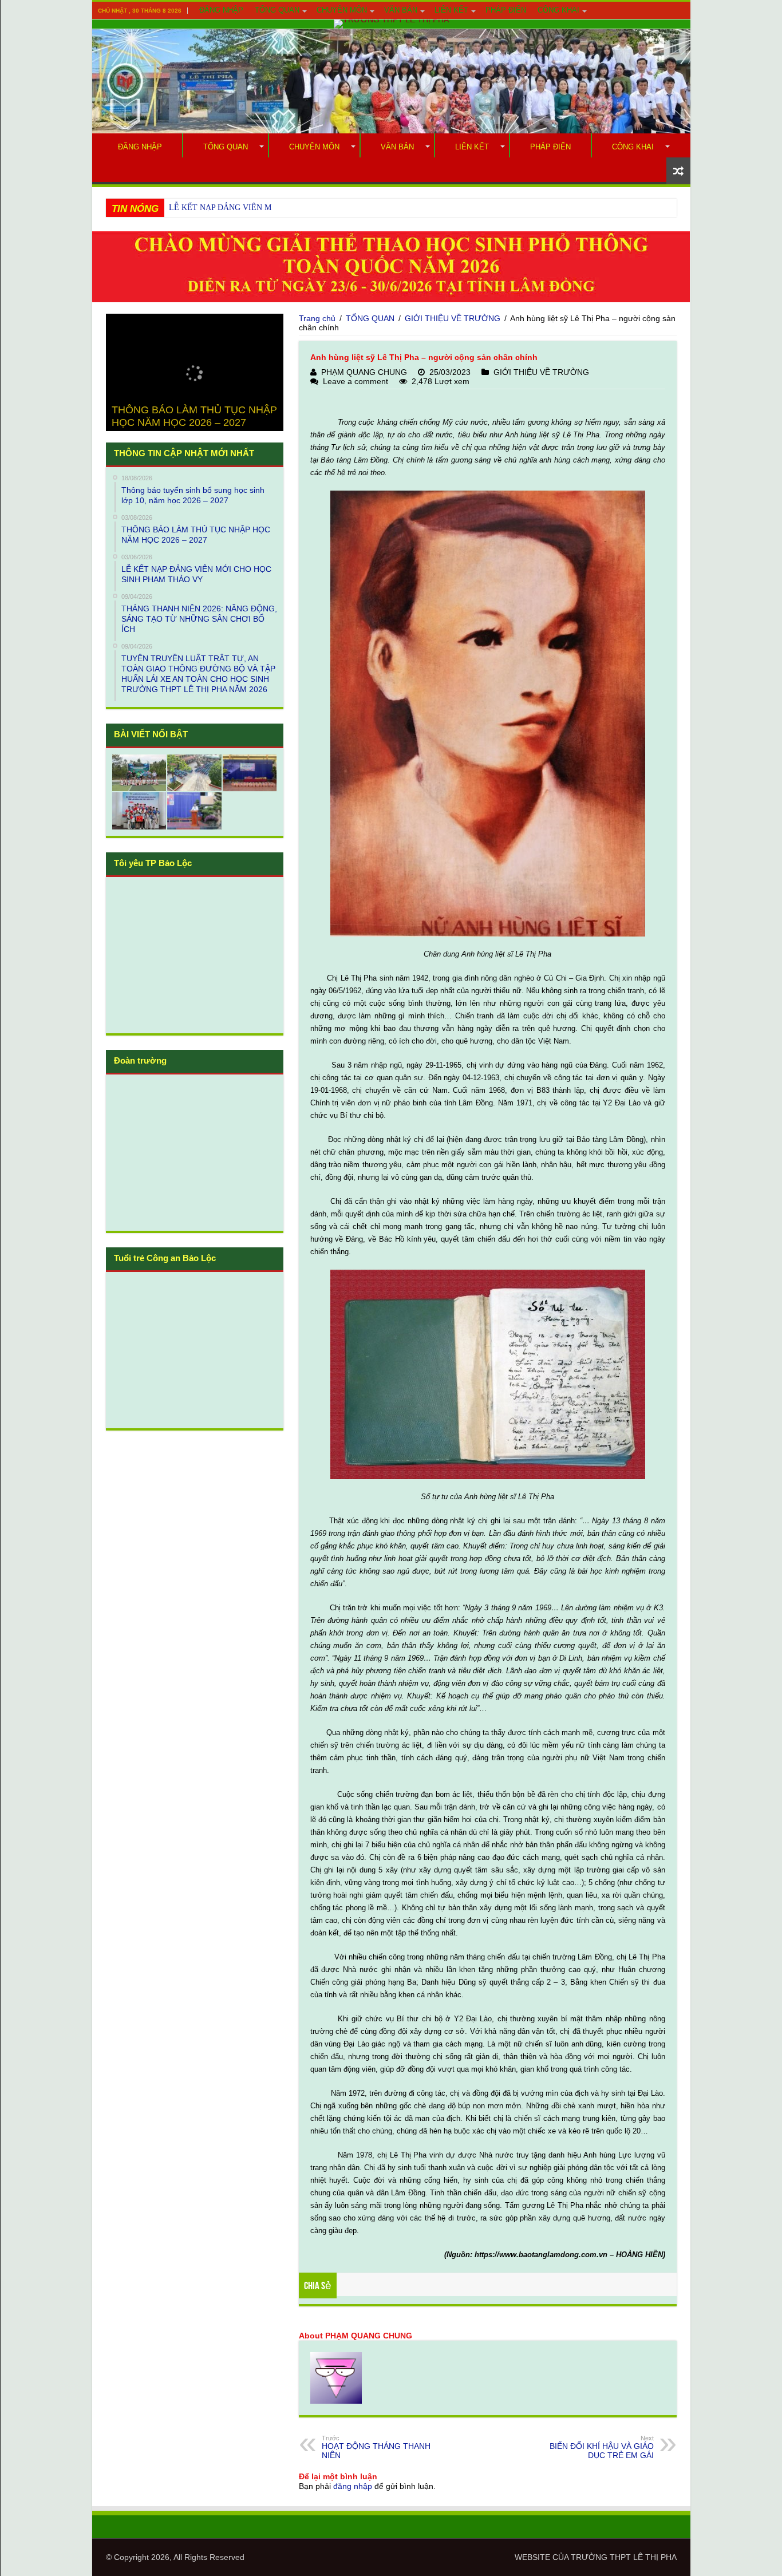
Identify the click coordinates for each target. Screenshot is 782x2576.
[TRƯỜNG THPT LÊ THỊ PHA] (391, 24)
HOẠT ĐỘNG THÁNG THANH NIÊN (376, 2447)
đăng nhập (353, 2486)
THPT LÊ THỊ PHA (643, 2557)
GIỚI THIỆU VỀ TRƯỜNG (453, 318)
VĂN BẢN (401, 10)
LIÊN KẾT (451, 10)
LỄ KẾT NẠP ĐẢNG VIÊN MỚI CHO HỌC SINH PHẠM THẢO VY (286, 208)
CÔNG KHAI (558, 10)
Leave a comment (356, 381)
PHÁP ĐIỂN (506, 10)
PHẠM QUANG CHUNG (364, 372)
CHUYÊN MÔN (342, 10)
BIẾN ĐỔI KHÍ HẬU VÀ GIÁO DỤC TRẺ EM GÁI (602, 2447)
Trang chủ (317, 318)
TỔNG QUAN (277, 10)
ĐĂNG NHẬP (221, 10)
